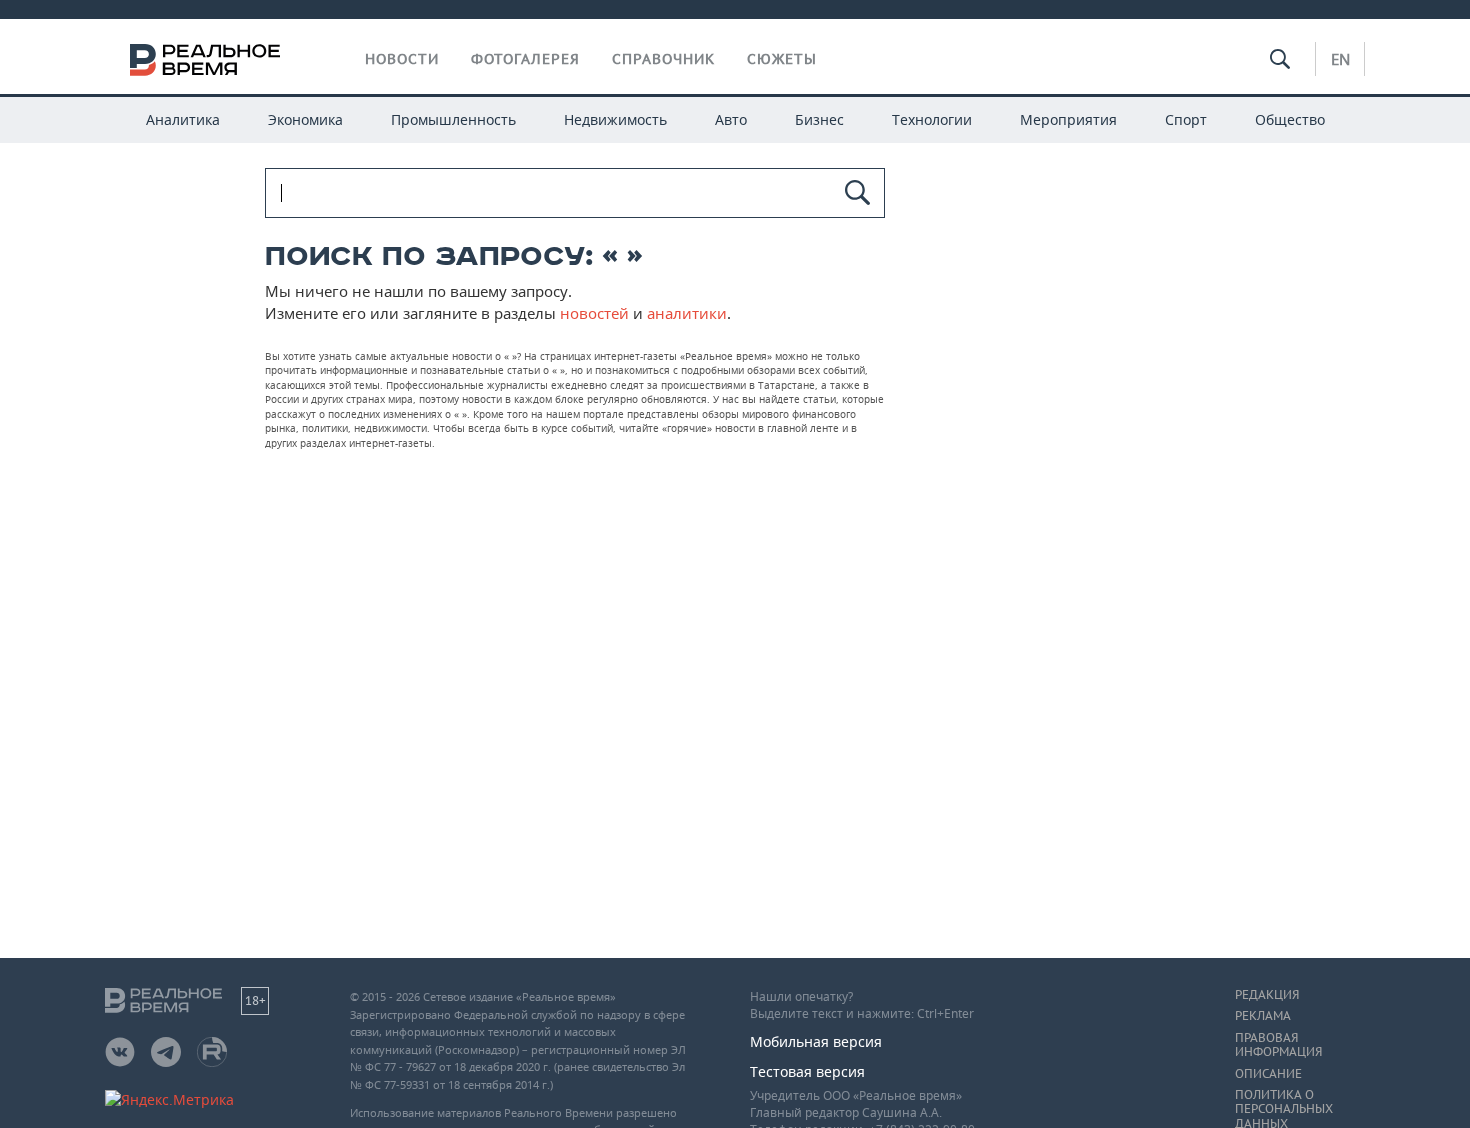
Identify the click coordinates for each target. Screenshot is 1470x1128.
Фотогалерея (525, 59)
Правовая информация (1278, 1045)
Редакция (1267, 995)
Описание (1268, 1074)
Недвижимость (615, 119)
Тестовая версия (807, 1071)
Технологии (932, 119)
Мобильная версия (816, 1041)
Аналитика (183, 119)
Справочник (663, 59)
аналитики (687, 313)
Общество (1290, 119)
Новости (402, 59)
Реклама (1263, 1016)
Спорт (1186, 119)
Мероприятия (1068, 119)
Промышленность (453, 119)
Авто (731, 119)
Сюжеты (782, 59)
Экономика (305, 119)
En (1340, 59)
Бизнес (819, 119)
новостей (594, 313)
